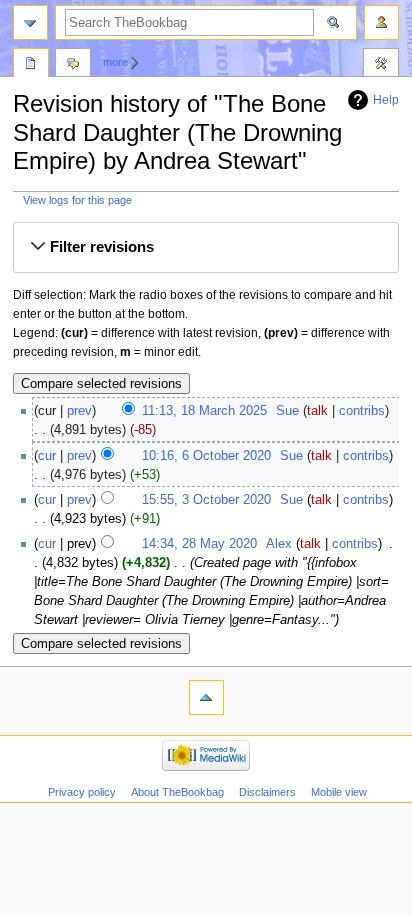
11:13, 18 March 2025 (204, 411)
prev (79, 411)
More (115, 62)
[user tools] (381, 22)
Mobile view (339, 792)
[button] (206, 248)
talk (317, 411)
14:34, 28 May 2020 (199, 544)
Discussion (73, 65)
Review (31, 65)
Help (386, 100)
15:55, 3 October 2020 (206, 500)
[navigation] (30, 22)
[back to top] (206, 697)
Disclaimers (267, 792)
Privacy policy (82, 792)
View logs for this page (77, 200)
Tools (381, 65)
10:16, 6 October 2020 (206, 456)
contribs (362, 411)
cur (47, 456)
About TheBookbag (177, 792)
